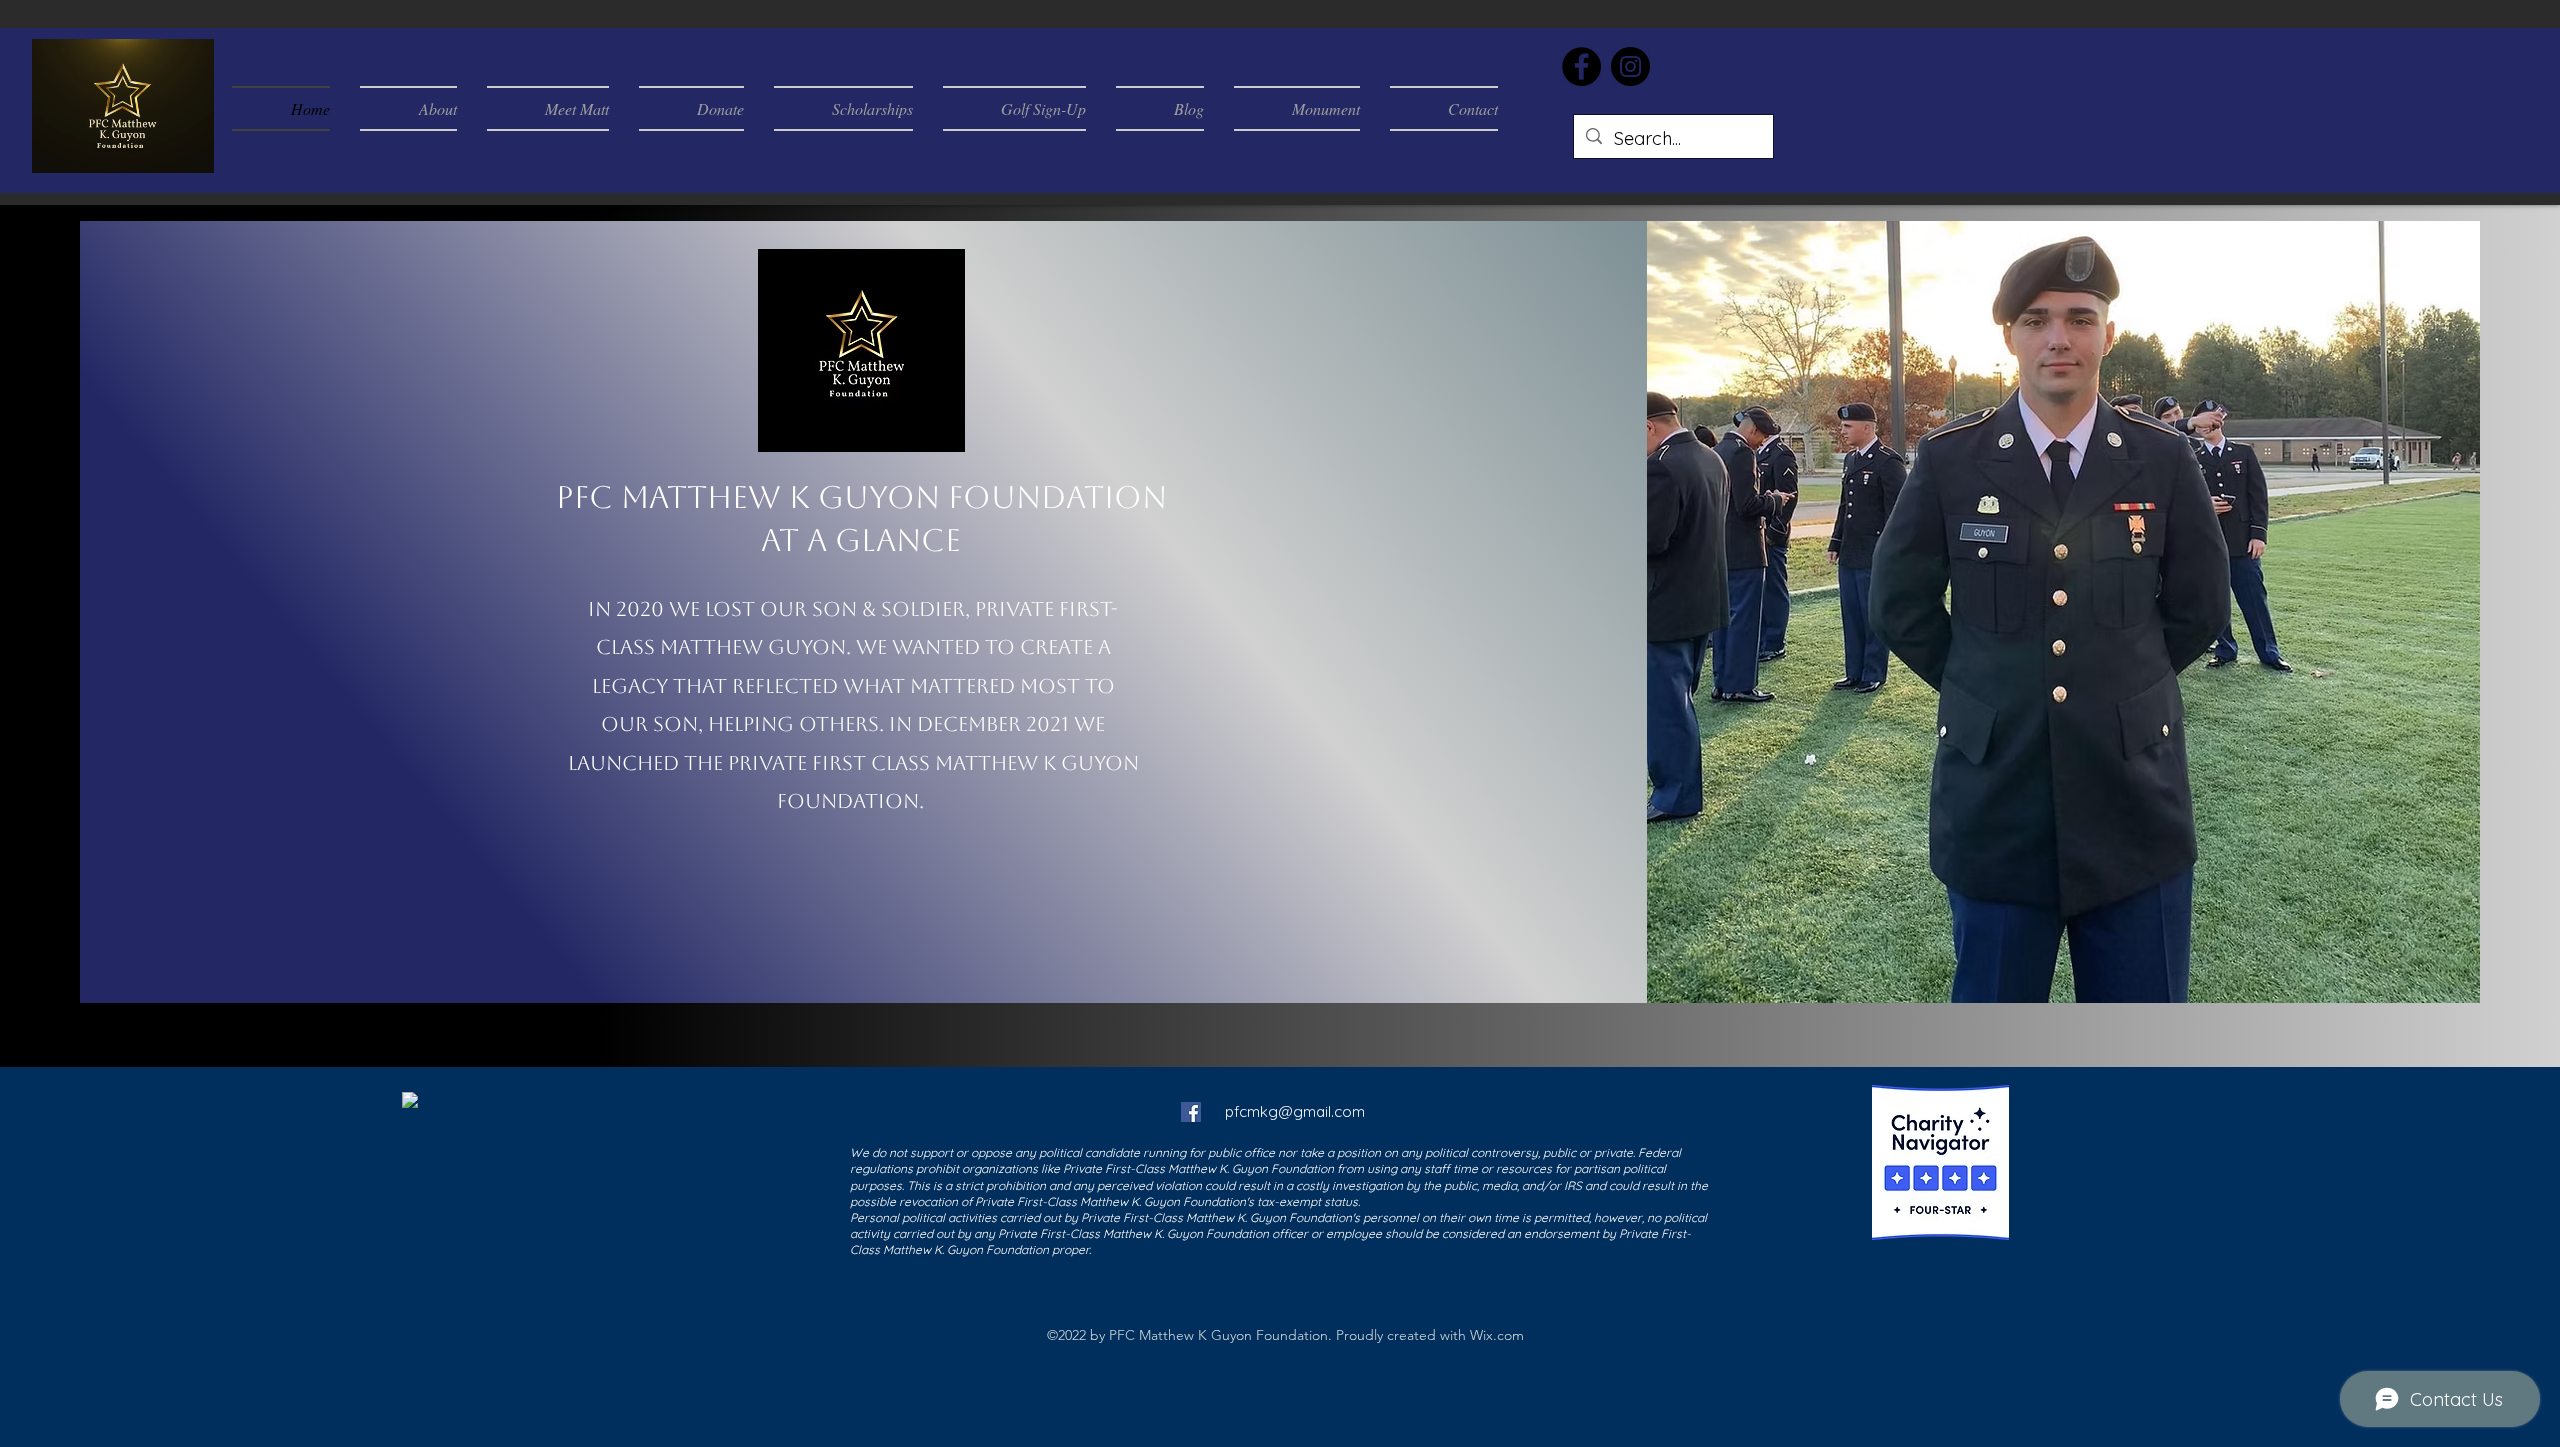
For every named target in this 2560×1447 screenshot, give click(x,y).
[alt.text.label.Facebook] (1191, 1112)
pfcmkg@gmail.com (1295, 1111)
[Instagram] (1630, 66)
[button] (188, 151)
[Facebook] (1581, 66)
